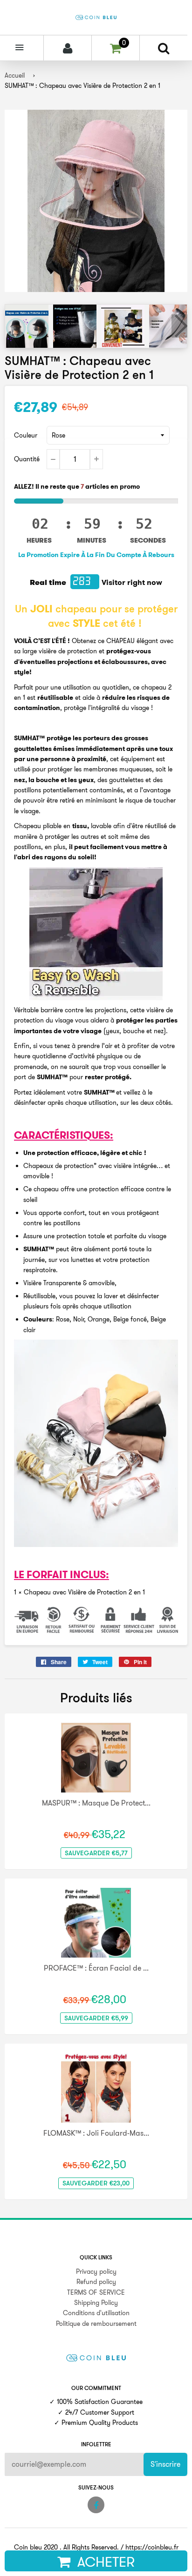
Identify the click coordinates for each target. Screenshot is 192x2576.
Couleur (26, 435)
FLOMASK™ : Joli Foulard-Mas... (96, 2133)
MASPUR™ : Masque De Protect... (96, 1803)
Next (179, 326)
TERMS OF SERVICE (96, 2292)
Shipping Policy (96, 2303)
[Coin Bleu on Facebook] (96, 2505)
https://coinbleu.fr (152, 2547)
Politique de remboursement (96, 2324)
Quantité (27, 459)
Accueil (15, 75)
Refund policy (96, 2282)
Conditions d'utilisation (96, 2313)
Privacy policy (96, 2271)
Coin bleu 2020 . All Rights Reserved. (66, 2547)
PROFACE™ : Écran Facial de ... (96, 1968)
